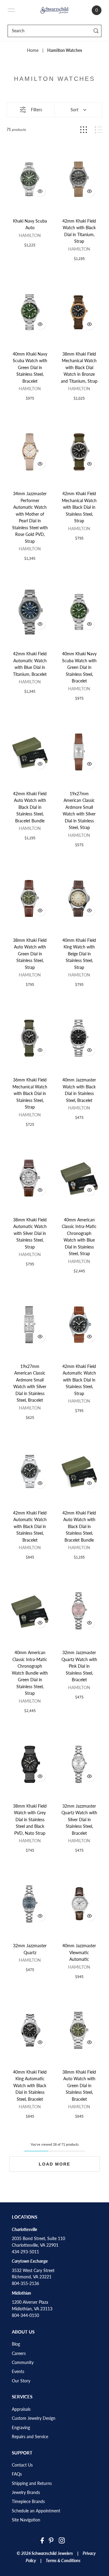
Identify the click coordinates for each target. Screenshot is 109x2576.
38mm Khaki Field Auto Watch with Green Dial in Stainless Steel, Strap (30, 954)
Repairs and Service (30, 2437)
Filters (36, 110)
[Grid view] (84, 130)
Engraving (21, 2428)
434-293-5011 (25, 2252)
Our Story (21, 2381)
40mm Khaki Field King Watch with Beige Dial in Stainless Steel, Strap (79, 954)
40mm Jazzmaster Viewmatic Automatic (79, 1953)
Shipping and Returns (32, 2483)
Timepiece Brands (28, 2502)
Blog (16, 2344)
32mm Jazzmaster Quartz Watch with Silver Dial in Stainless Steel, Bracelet (79, 1820)
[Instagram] (62, 2540)
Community (23, 2362)
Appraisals (21, 2409)
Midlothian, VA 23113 (32, 2309)
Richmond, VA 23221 (32, 2277)
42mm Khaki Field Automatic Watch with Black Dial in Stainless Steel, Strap (79, 1380)
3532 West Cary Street (33, 2271)
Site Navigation (26, 2520)
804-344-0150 (25, 2315)
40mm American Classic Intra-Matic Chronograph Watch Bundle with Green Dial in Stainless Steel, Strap (30, 1673)
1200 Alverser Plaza (30, 2302)
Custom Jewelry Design (34, 2418)
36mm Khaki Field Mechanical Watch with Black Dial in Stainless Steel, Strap (30, 1093)
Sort (74, 110)
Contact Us (22, 2465)
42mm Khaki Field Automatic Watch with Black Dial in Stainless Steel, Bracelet (30, 1527)
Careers (19, 2353)
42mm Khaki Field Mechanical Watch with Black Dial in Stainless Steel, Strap (79, 507)
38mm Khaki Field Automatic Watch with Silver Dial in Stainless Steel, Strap (30, 1233)
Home (33, 50)
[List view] (99, 130)
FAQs (17, 2474)
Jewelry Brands (26, 2492)
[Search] (96, 31)
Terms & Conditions (63, 2561)
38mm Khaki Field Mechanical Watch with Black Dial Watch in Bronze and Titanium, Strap (79, 368)
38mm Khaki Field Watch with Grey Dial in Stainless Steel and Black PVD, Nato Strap (30, 1820)
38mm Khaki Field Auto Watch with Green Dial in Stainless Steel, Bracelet (79, 2086)
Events (18, 2372)
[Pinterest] (51, 2540)
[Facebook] (42, 2540)
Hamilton (30, 236)
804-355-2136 (25, 2283)
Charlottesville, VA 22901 (35, 2245)
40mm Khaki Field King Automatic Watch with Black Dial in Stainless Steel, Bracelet (30, 2086)
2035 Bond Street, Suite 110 (38, 2239)
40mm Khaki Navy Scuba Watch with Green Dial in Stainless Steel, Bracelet (30, 368)
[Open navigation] (11, 10)
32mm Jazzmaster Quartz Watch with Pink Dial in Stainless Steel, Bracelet (79, 1666)
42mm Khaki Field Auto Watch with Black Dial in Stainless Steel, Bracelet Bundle (30, 807)
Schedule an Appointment (36, 2511)
